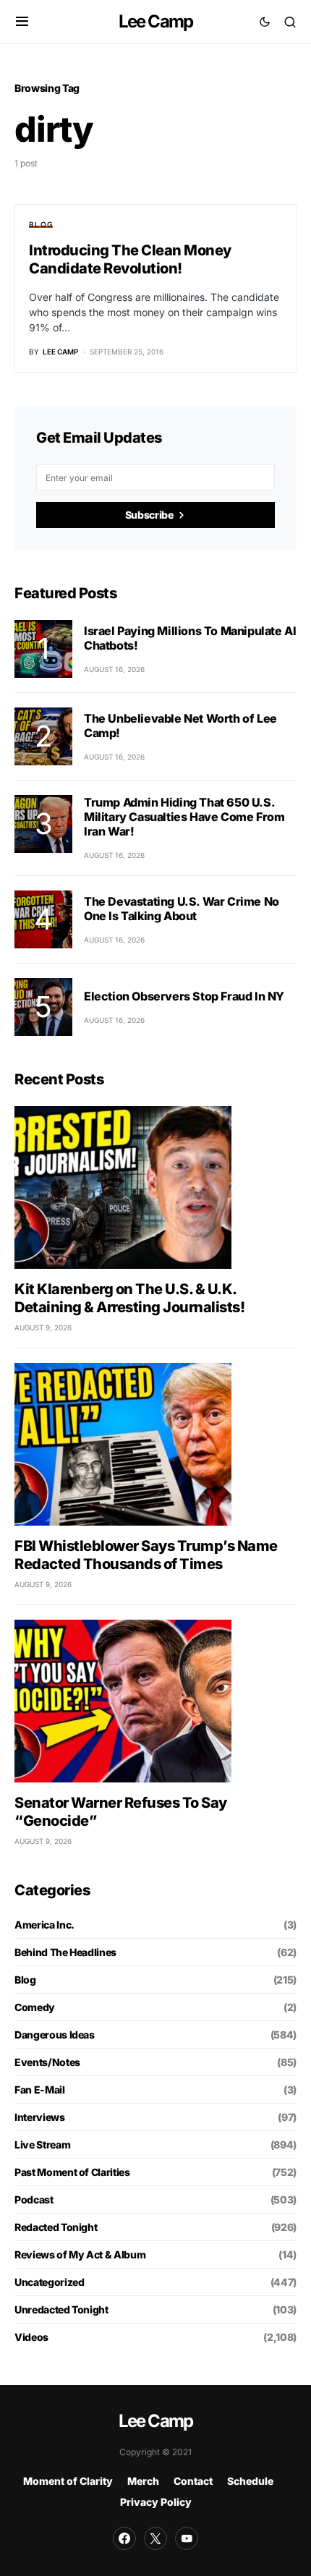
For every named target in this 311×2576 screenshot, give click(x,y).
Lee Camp (156, 21)
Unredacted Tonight (61, 2309)
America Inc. (44, 1925)
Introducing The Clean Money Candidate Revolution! (130, 259)
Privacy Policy (156, 2502)
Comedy (35, 2007)
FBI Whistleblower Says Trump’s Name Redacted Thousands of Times (146, 1555)
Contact (193, 2481)
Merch (143, 2481)
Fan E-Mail (40, 2090)
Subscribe (149, 515)
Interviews (40, 2117)
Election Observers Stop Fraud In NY (184, 996)
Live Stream (42, 2144)
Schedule (250, 2481)
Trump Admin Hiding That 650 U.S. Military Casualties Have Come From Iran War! (184, 817)
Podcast (34, 2199)
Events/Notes (47, 2062)
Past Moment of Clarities (72, 2172)
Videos (31, 2337)
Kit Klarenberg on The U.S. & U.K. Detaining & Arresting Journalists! (129, 1298)
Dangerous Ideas (55, 2035)
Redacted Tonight (56, 2227)
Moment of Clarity (68, 2481)
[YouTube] (187, 2538)
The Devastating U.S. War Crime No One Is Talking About (182, 909)
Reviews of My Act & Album (80, 2254)
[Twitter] (155, 2538)
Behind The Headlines (65, 1952)
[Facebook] (124, 2538)
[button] (22, 22)
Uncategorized (49, 2282)
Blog (41, 224)
